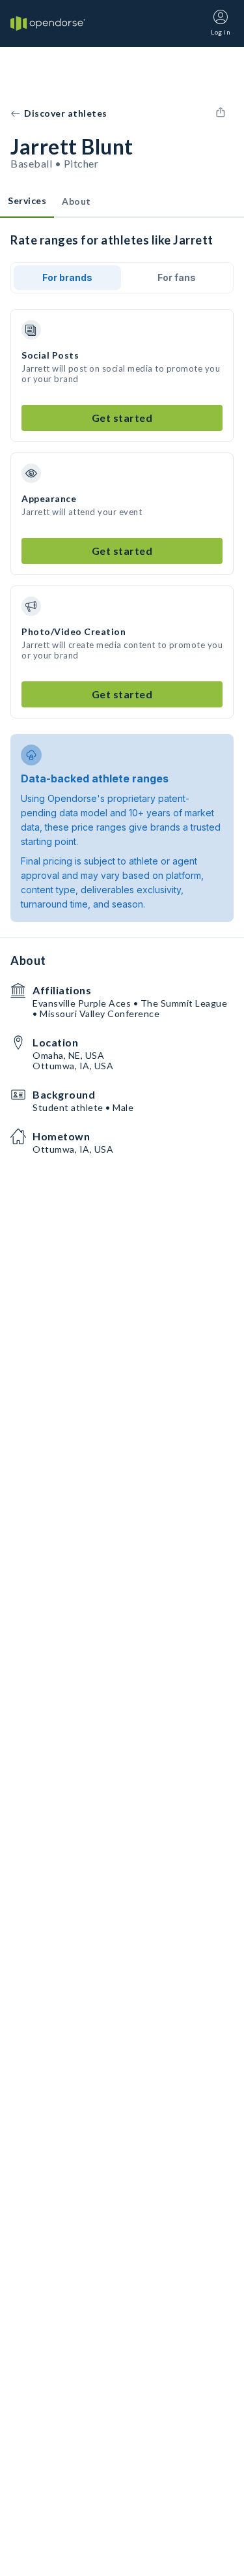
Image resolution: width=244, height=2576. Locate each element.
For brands (67, 277)
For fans (177, 277)
